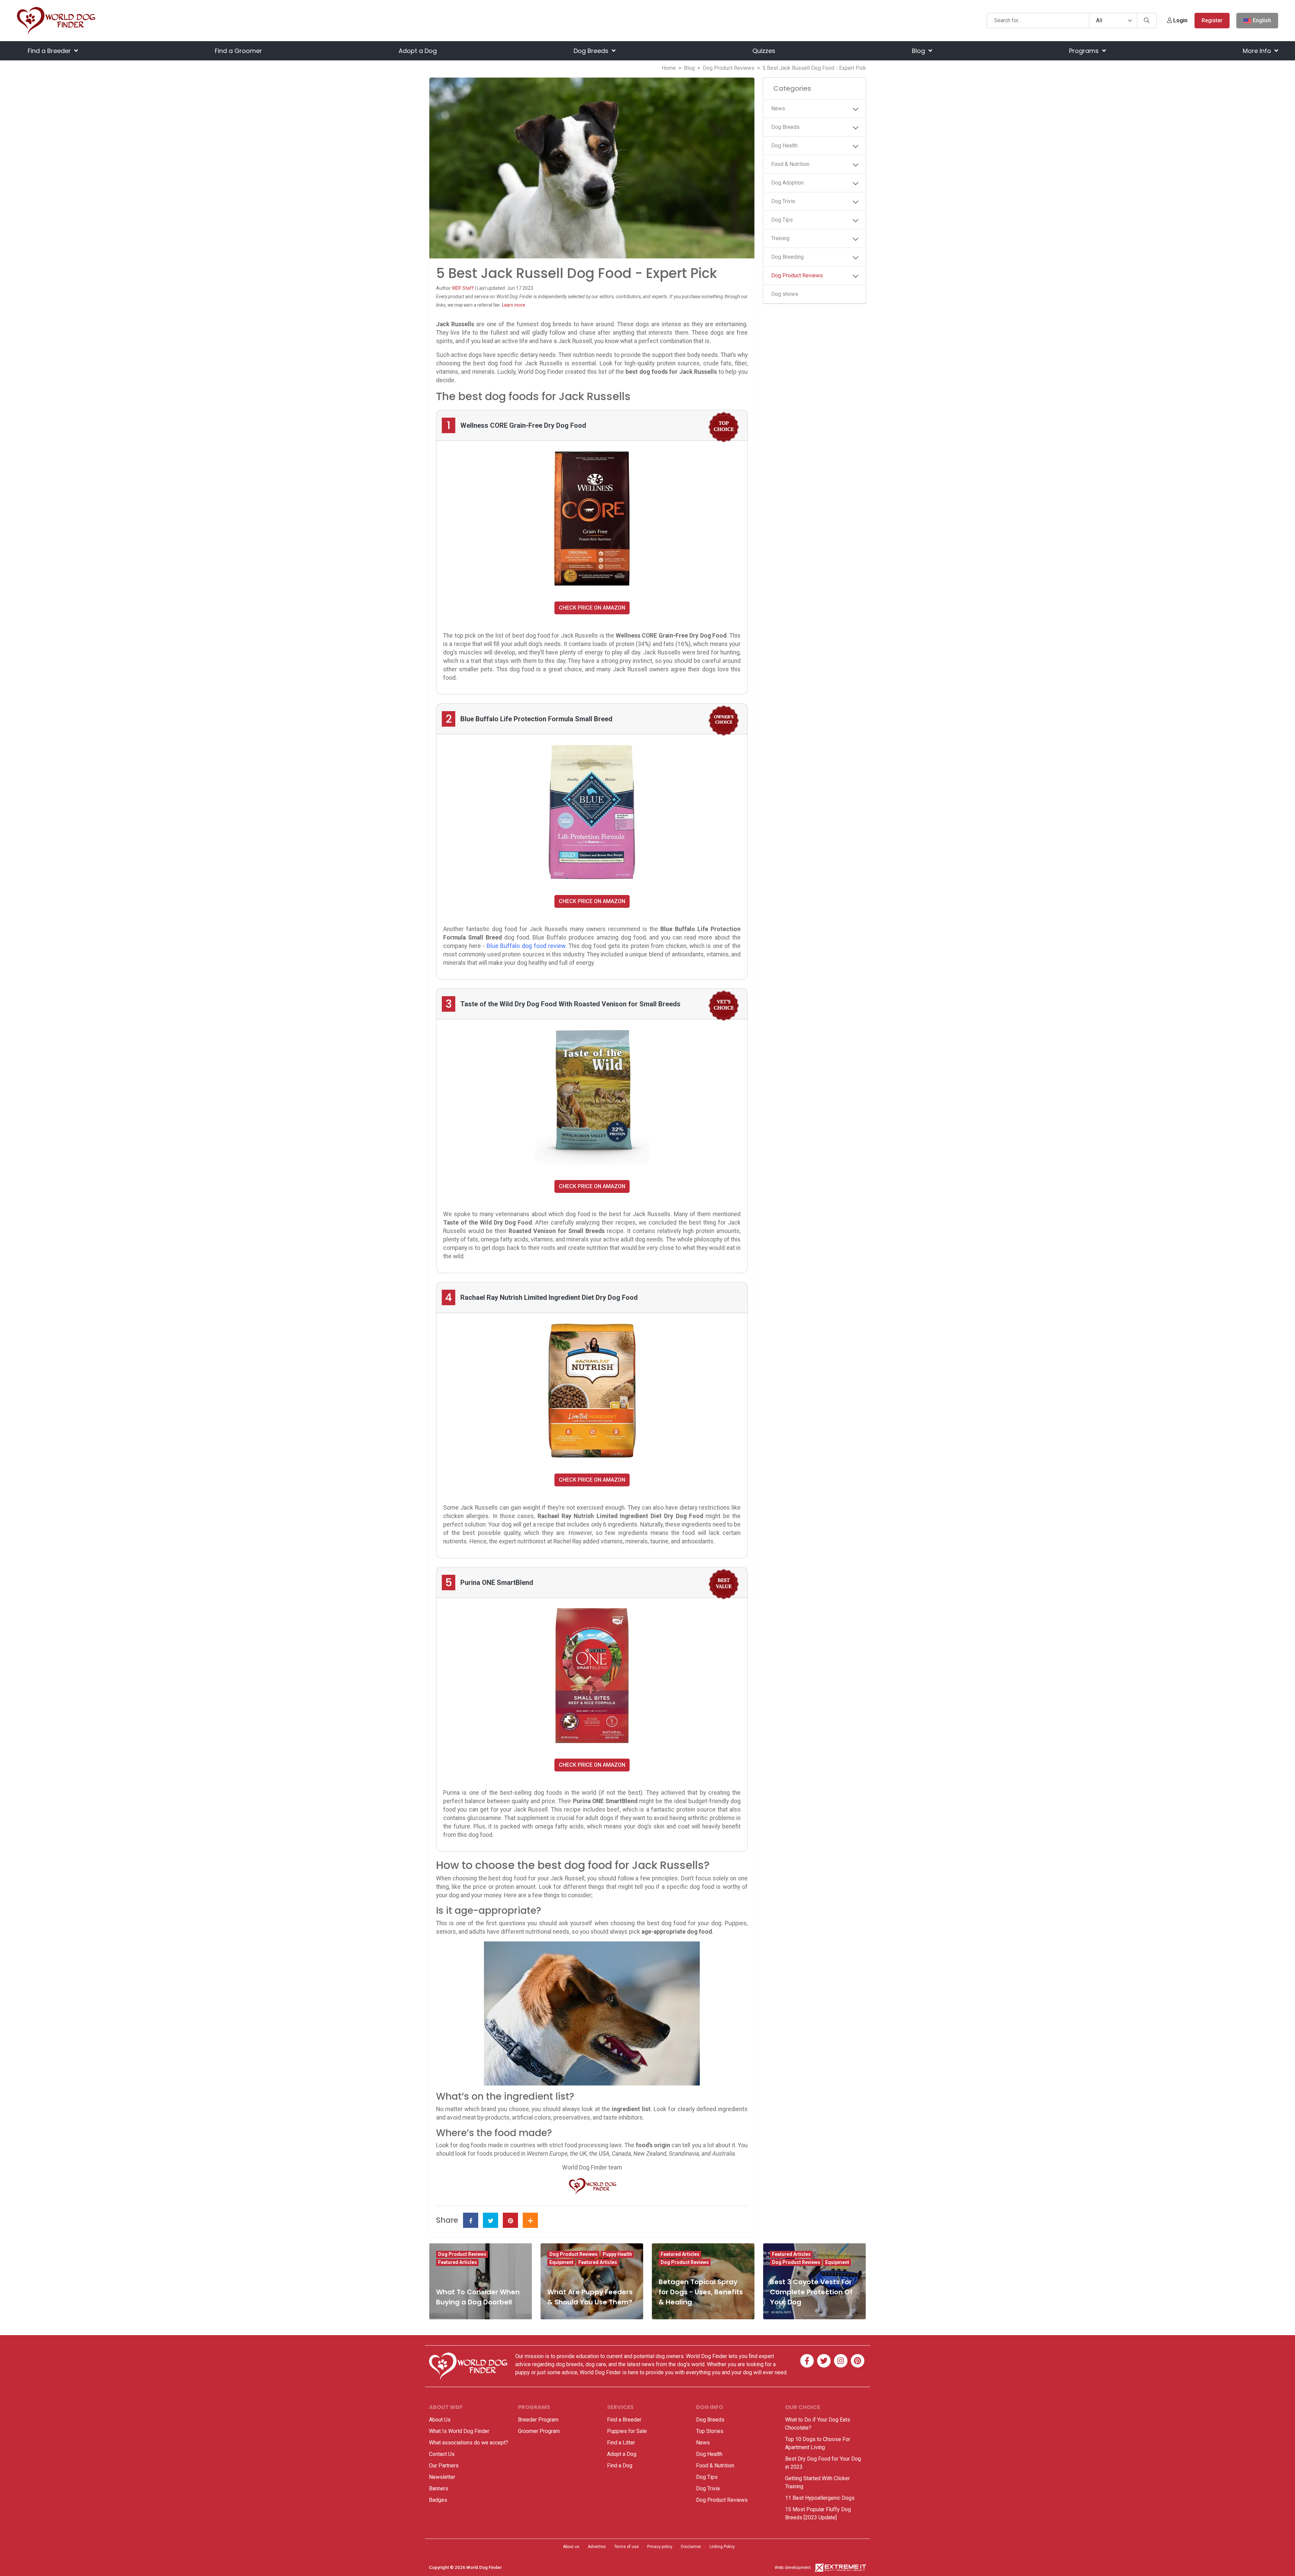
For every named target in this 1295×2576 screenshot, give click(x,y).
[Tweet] (491, 2220)
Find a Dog (620, 2466)
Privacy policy (660, 2547)
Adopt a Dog (418, 51)
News (778, 108)
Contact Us (442, 2454)
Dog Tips (782, 220)
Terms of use (626, 2547)
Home (669, 68)
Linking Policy (722, 2547)
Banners (439, 2488)
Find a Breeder (50, 51)
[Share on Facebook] (471, 2220)
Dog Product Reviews (729, 68)
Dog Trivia (783, 201)
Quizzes (764, 51)
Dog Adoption (787, 183)
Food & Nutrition (790, 164)
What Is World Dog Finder (459, 2431)
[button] (856, 109)
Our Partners (444, 2466)
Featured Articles (457, 2262)
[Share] (530, 2220)
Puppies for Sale (627, 2431)
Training (780, 238)
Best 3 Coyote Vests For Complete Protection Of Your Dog (811, 2292)
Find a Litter (621, 2443)
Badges (438, 2500)
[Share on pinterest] (510, 2220)
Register (1212, 20)
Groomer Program (539, 2431)
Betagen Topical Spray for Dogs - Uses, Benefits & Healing (701, 2292)
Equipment (561, 2262)
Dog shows (785, 294)
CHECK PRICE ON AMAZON (592, 608)
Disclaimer (691, 2547)
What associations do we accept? (469, 2443)
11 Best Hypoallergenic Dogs (820, 2498)
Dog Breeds (592, 51)
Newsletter (442, 2477)
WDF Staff (463, 288)
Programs (1085, 51)
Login (1180, 20)
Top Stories (710, 2431)
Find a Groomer (238, 51)
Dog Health (784, 146)
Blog (919, 51)
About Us (440, 2420)
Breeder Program (538, 2420)
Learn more (513, 305)
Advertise (597, 2547)
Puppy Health (617, 2254)
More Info (1258, 51)
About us (571, 2547)
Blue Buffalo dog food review (526, 946)
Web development (793, 2567)
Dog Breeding (787, 257)
